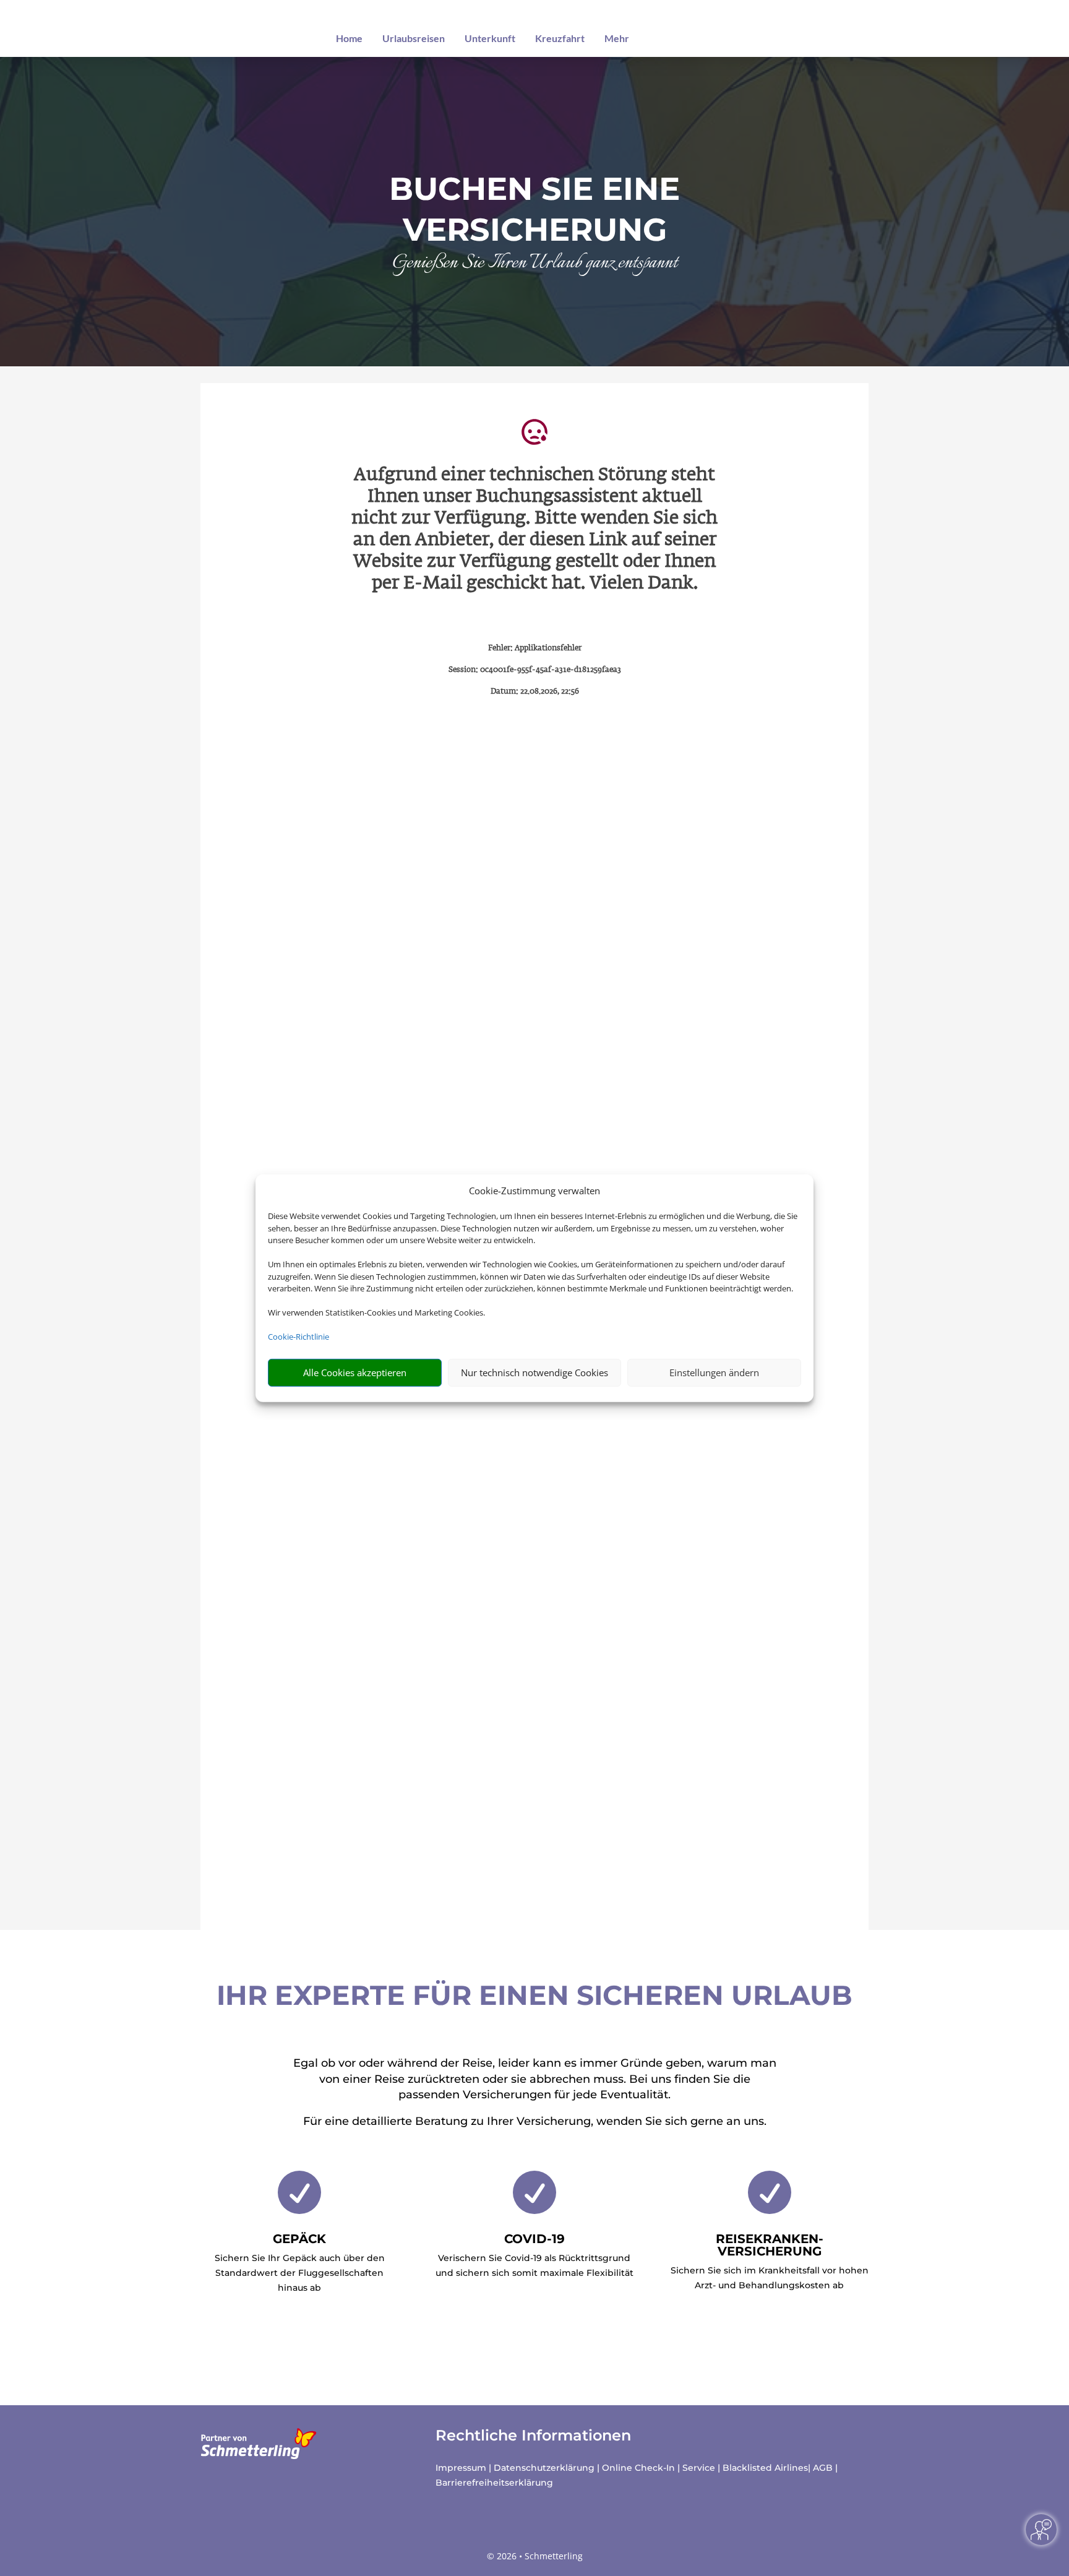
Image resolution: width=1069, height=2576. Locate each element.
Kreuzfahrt (560, 38)
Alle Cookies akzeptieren (355, 1372)
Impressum (461, 2468)
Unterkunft (490, 38)
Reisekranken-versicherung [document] (770, 2245)
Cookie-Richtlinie (298, 1337)
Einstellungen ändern (714, 1372)
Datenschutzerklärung (544, 2468)
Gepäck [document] (299, 2239)
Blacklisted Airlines (765, 2468)
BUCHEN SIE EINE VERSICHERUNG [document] (534, 209)
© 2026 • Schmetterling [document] (535, 2556)
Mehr (617, 38)
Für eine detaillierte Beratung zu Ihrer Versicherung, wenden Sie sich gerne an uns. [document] (535, 2121)
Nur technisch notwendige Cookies (534, 1372)
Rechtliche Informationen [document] (533, 2436)
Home (349, 38)
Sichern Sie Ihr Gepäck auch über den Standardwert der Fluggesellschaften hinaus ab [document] (300, 2273)
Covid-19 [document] (534, 2239)
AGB (823, 2468)
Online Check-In (638, 2468)
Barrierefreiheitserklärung (494, 2483)
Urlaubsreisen (414, 38)
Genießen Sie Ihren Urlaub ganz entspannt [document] (535, 264)
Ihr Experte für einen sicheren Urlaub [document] (534, 1995)
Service (699, 2468)
